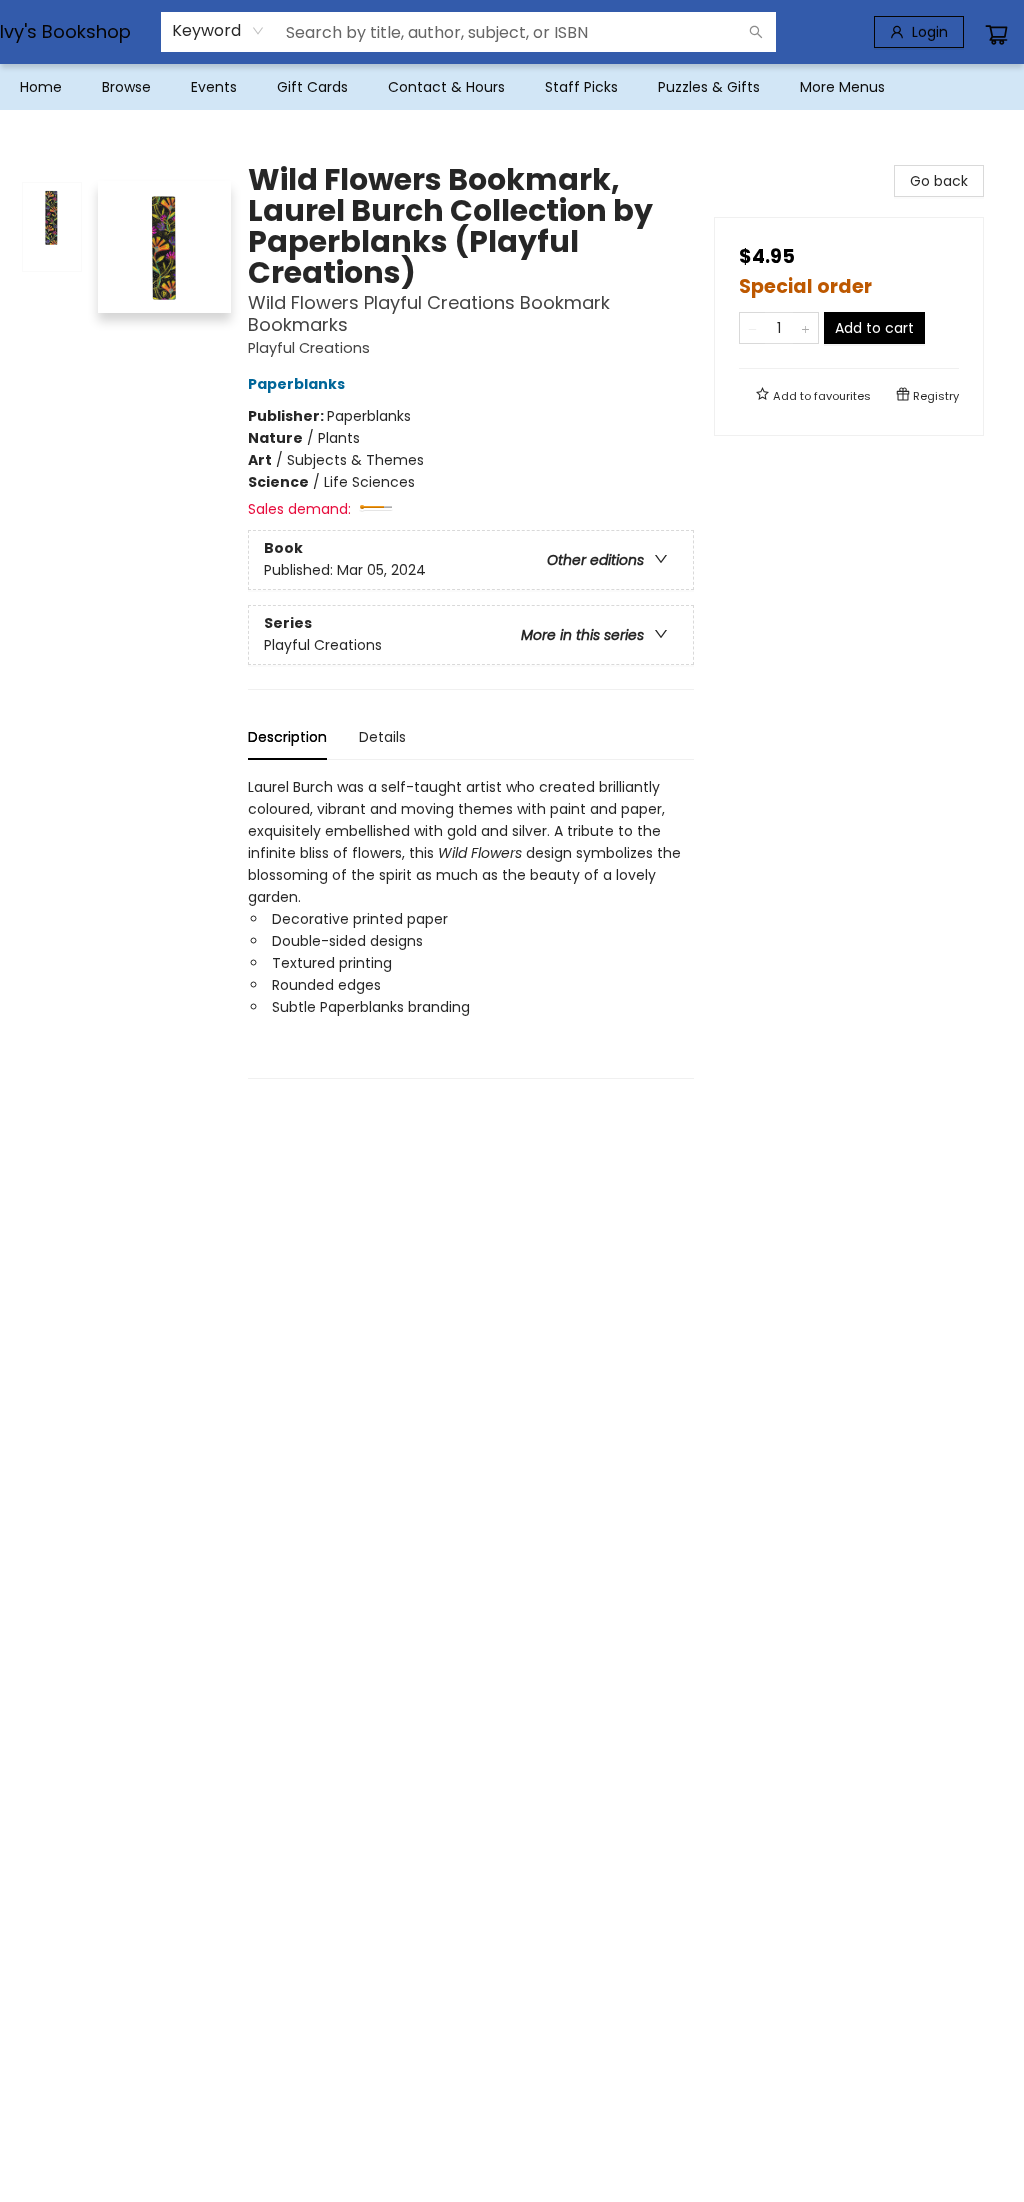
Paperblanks (296, 384)
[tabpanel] (471, 927)
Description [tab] (287, 737)
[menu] (512, 87)
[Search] (756, 32)
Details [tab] (382, 737)
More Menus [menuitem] (842, 87)
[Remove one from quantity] (752, 328)
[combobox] (218, 31)
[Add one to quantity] (805, 328)
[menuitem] (41, 87)
